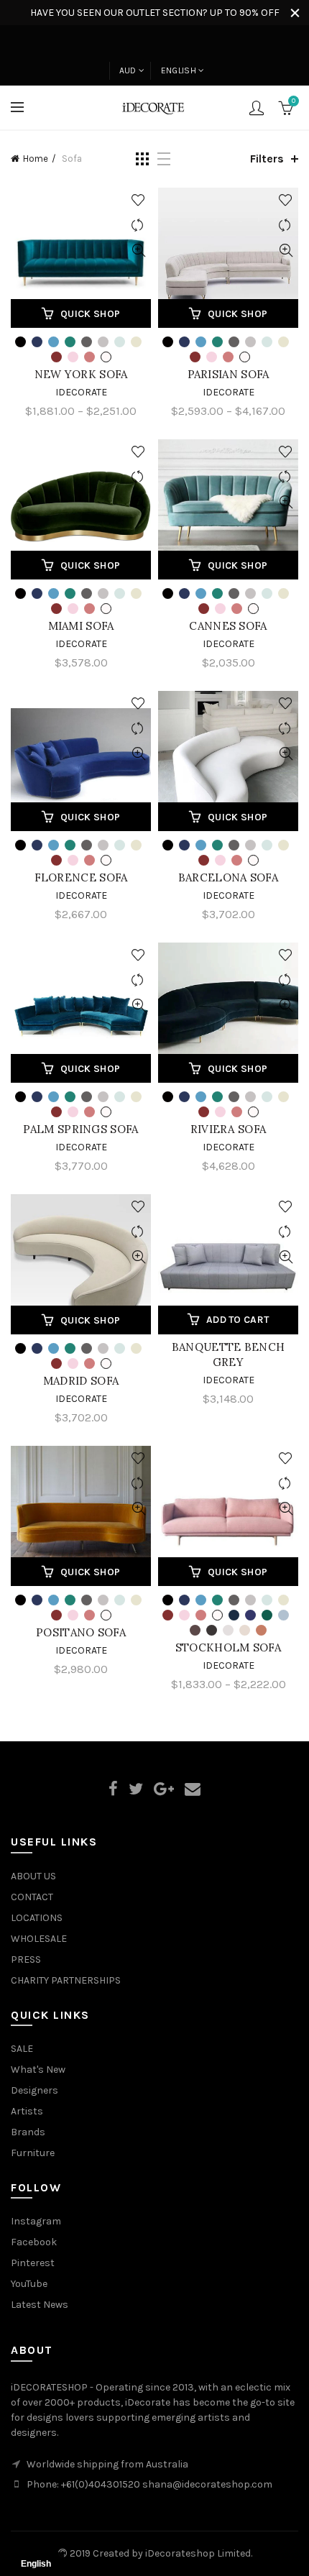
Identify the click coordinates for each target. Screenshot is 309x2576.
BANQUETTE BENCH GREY (229, 1355)
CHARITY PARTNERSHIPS (66, 1980)
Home (36, 159)
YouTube (29, 2284)
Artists (27, 2111)
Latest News (40, 2305)
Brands (28, 2132)
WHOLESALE (39, 1939)
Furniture (33, 2153)
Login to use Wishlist (138, 200)
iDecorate (81, 392)
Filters (267, 159)
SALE (22, 2049)
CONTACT (32, 1897)
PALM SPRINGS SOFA (80, 1129)
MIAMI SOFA (81, 626)
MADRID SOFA (81, 1381)
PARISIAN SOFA (229, 374)
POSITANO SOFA (81, 1632)
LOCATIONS (37, 1918)
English (179, 70)
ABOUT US (33, 1876)
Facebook (34, 2242)
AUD (128, 70)
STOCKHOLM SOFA (228, 1647)
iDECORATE (229, 392)
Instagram (36, 2221)
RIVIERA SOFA (229, 1129)
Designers (34, 2090)
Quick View (138, 251)
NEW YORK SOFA (81, 374)
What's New (38, 2069)
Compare (138, 225)
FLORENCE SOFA (81, 877)
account (257, 108)
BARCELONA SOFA (228, 877)
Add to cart (237, 1320)
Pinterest (33, 2263)
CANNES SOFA (228, 626)
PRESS (26, 1959)
